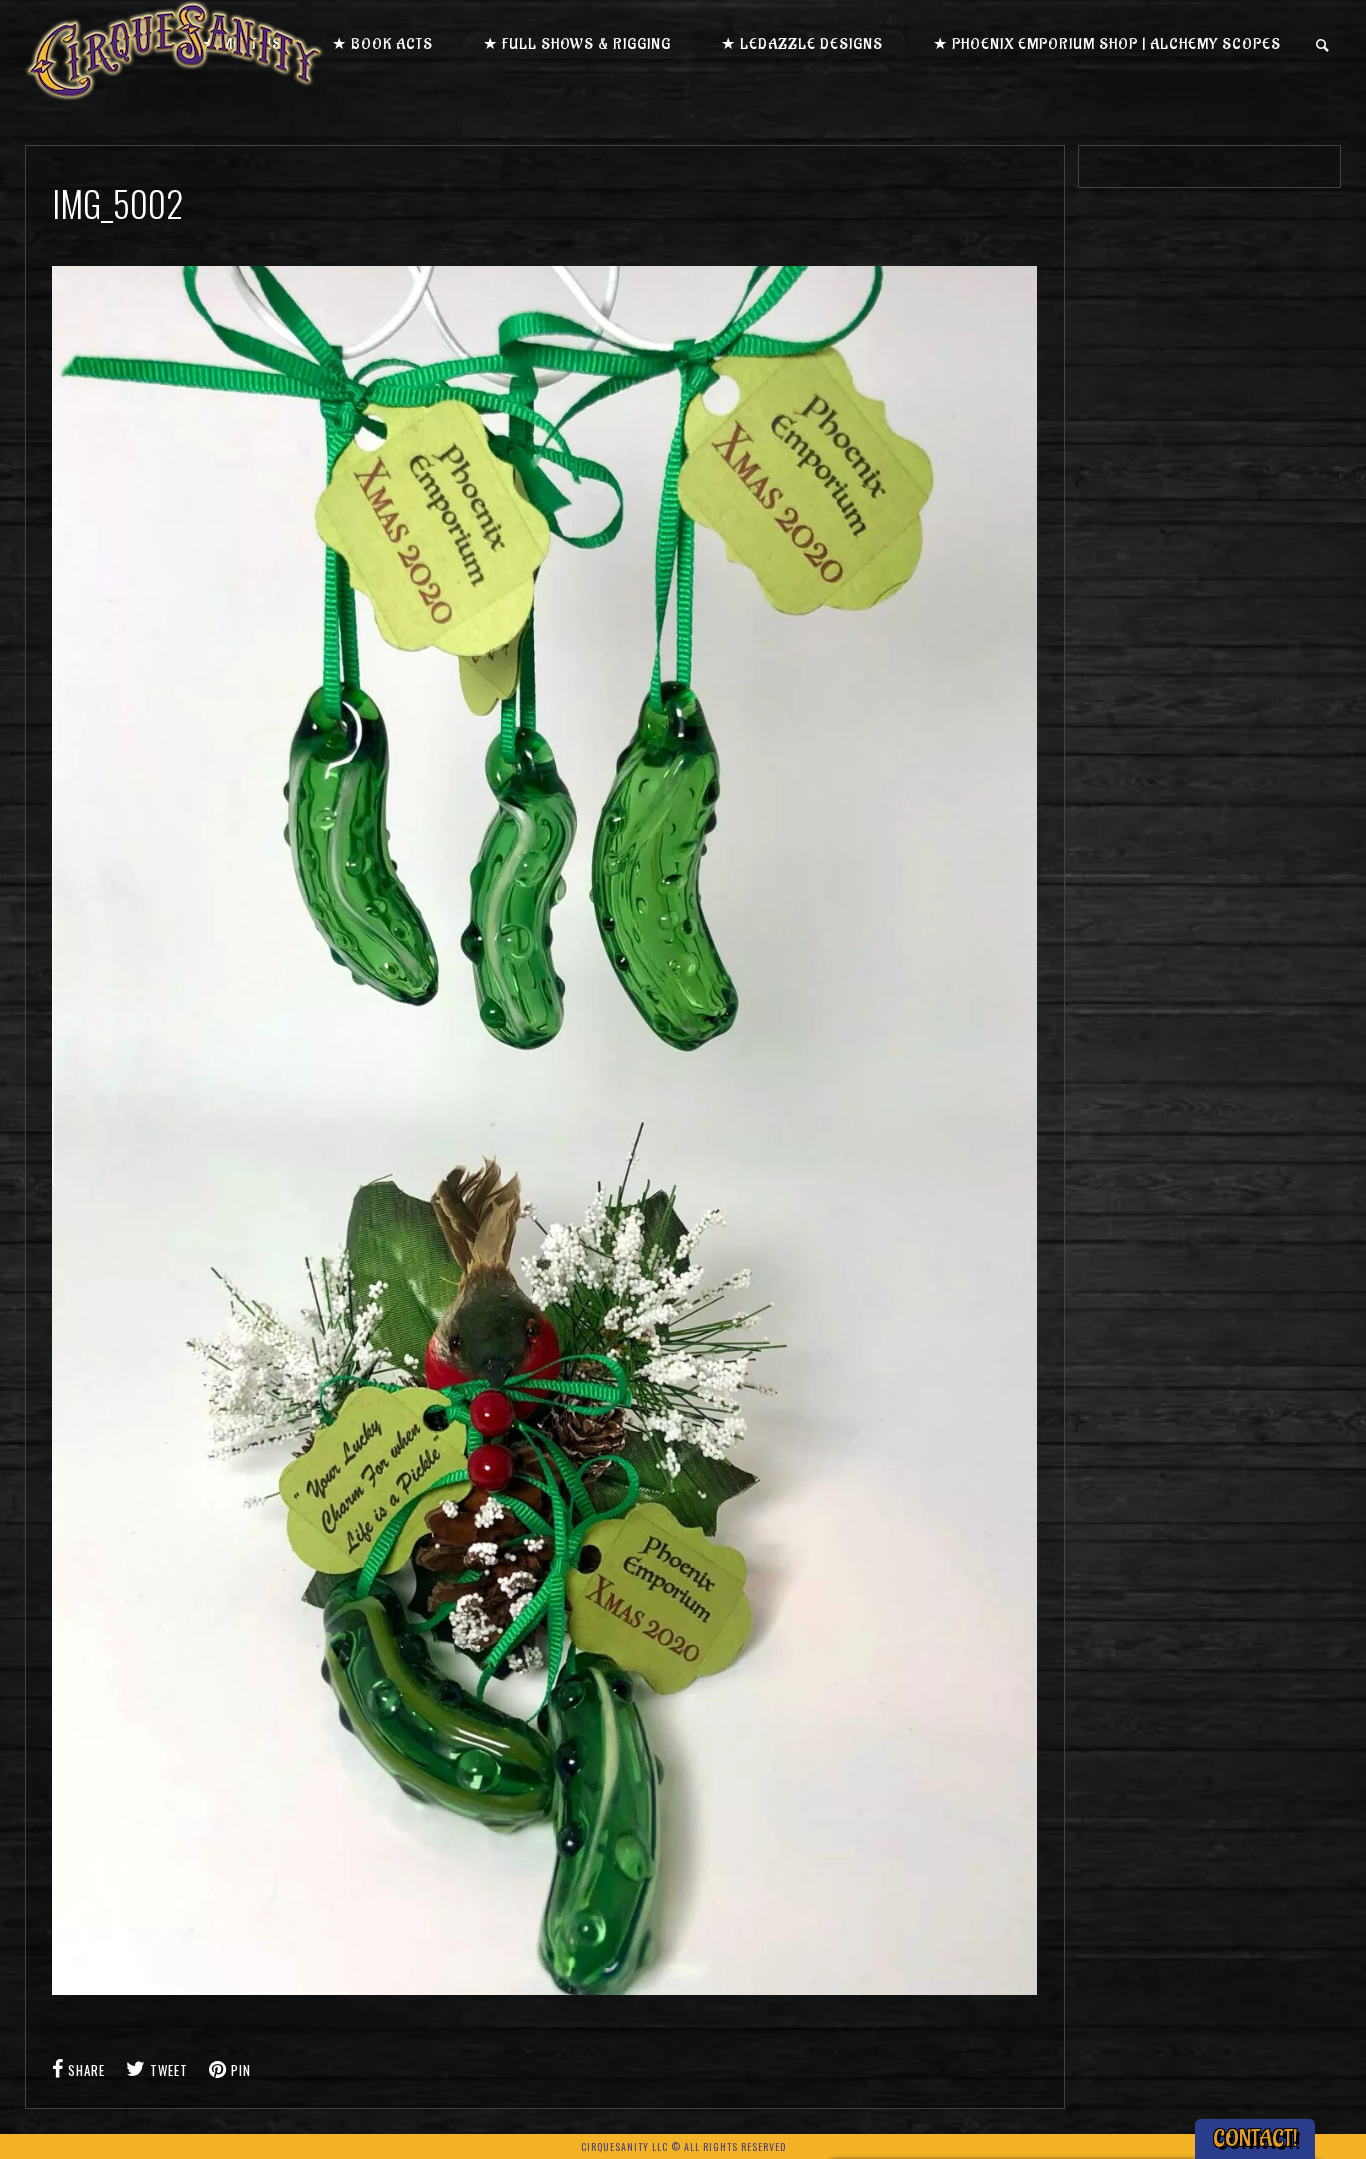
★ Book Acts (382, 44)
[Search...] (1323, 45)
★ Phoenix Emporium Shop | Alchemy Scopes (1107, 44)
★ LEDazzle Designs (802, 44)
